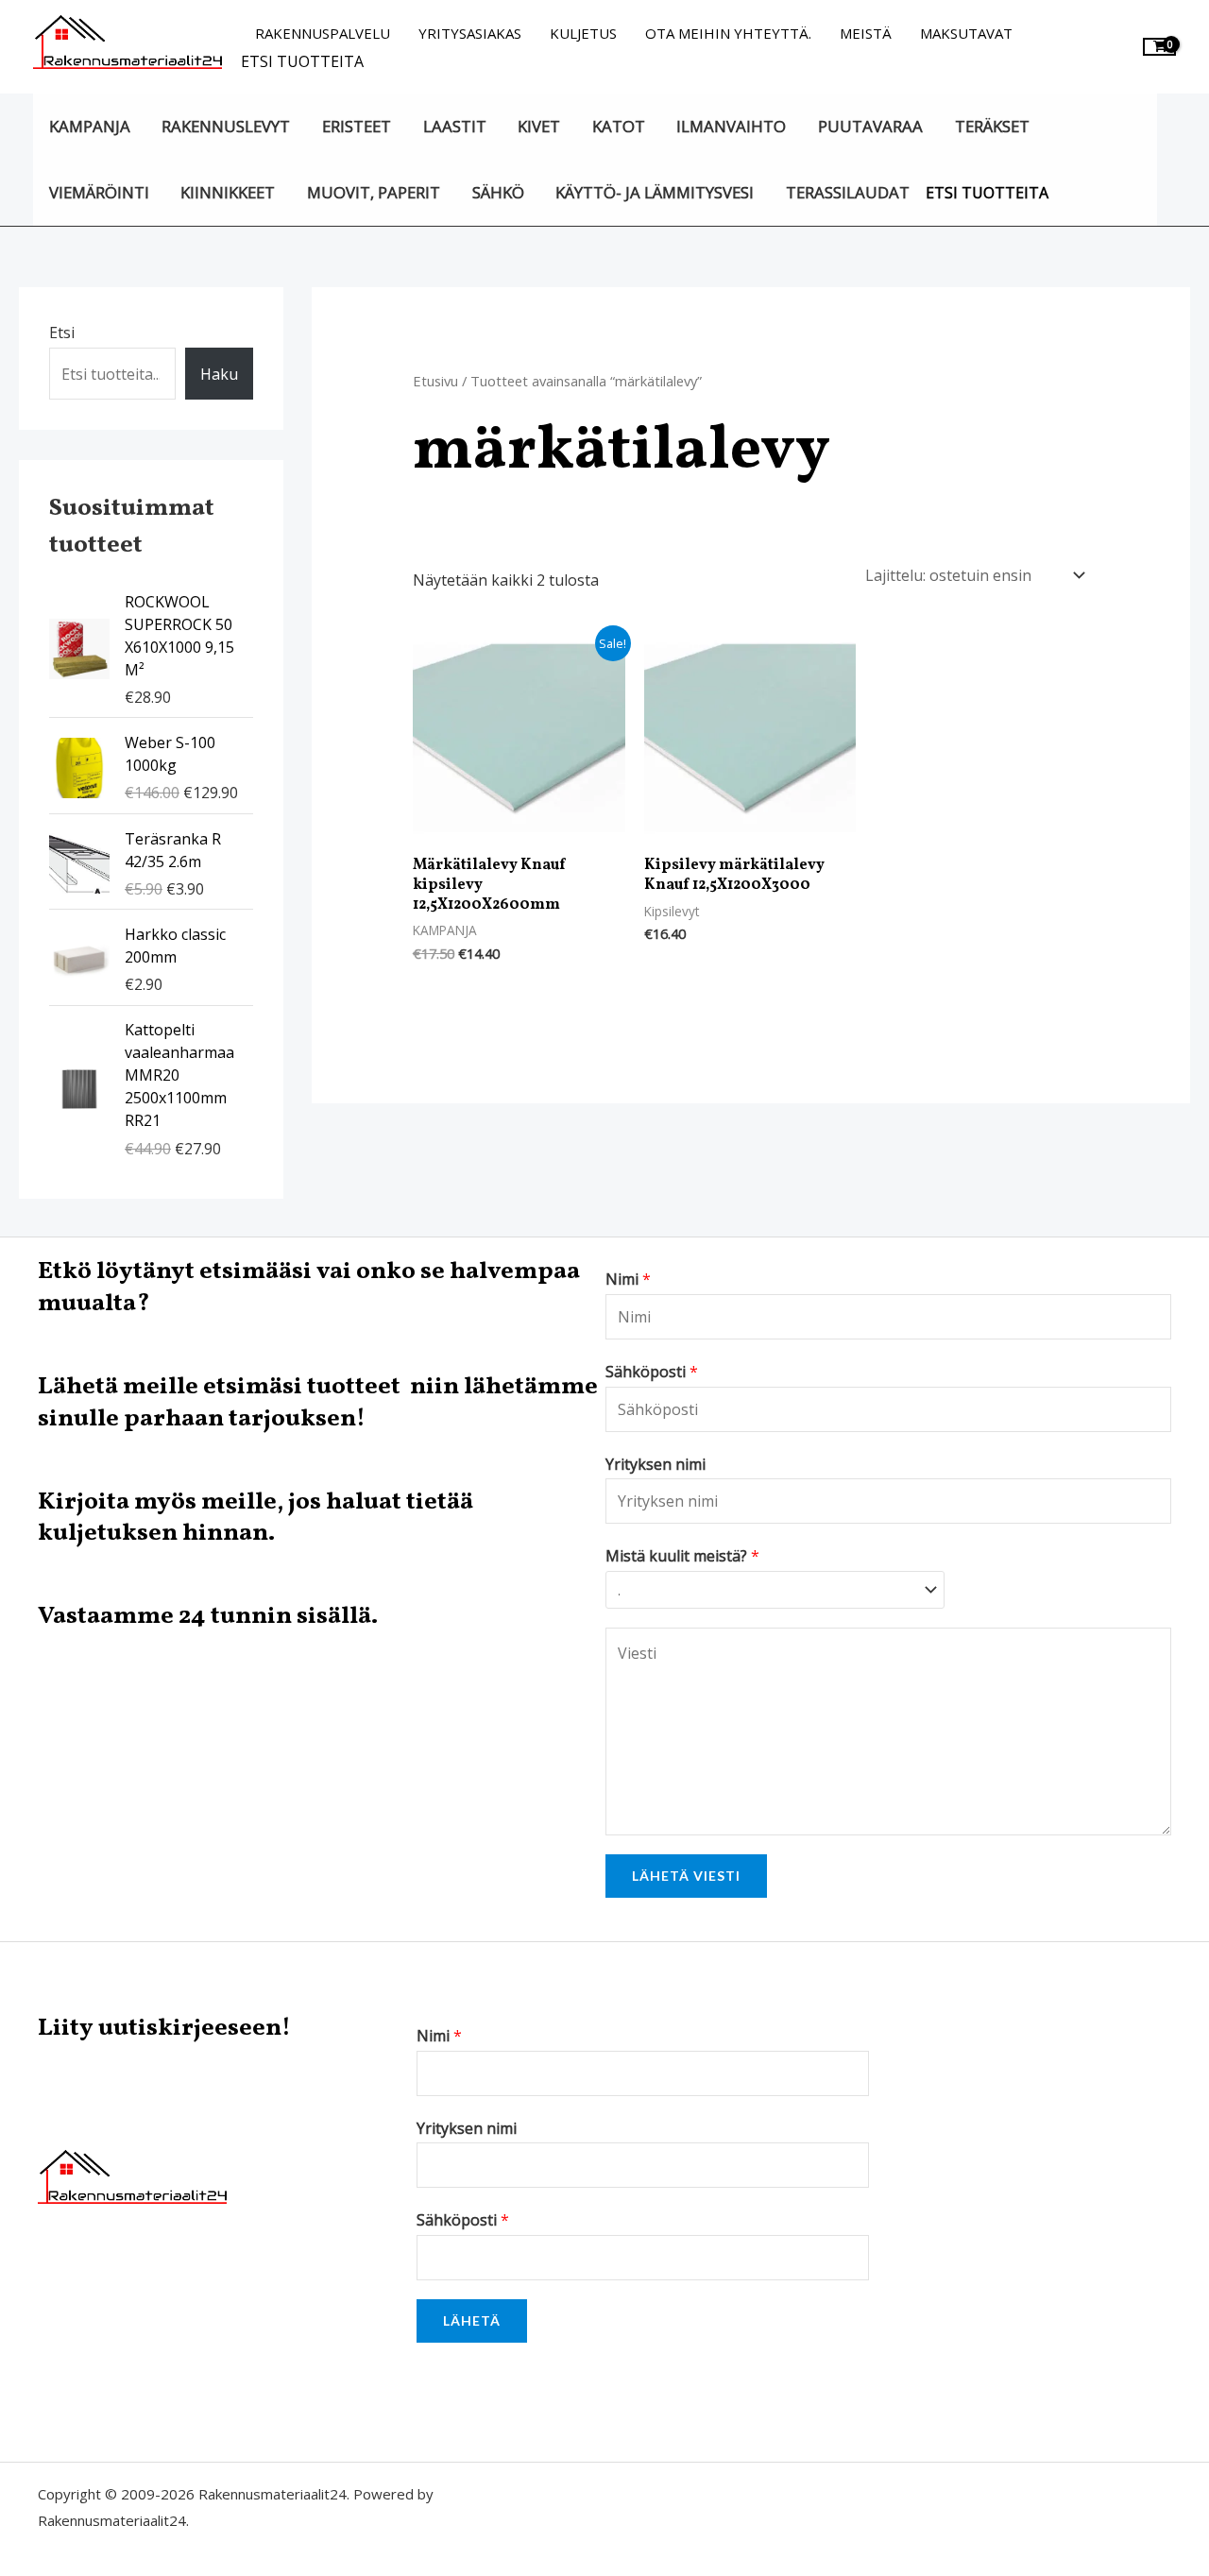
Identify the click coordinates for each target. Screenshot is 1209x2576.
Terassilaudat (848, 192)
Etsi (62, 333)
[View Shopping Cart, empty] (1159, 47)
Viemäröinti (99, 192)
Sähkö (498, 192)
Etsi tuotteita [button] (302, 61)
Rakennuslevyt (226, 126)
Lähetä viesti (686, 1876)
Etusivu (435, 381)
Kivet (539, 126)
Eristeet (357, 126)
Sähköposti (652, 1372)
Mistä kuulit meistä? (682, 1556)
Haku (219, 374)
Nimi (628, 1279)
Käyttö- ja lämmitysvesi (655, 192)
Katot (619, 126)
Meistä (866, 33)
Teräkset (992, 126)
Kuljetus (583, 33)
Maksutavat (966, 33)
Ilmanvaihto (731, 126)
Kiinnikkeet (228, 192)
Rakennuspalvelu (323, 33)
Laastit (455, 126)
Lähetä (472, 2320)
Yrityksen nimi (656, 1464)
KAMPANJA (90, 126)
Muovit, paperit (374, 192)
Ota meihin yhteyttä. (728, 33)
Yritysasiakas (470, 33)
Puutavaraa (870, 126)
